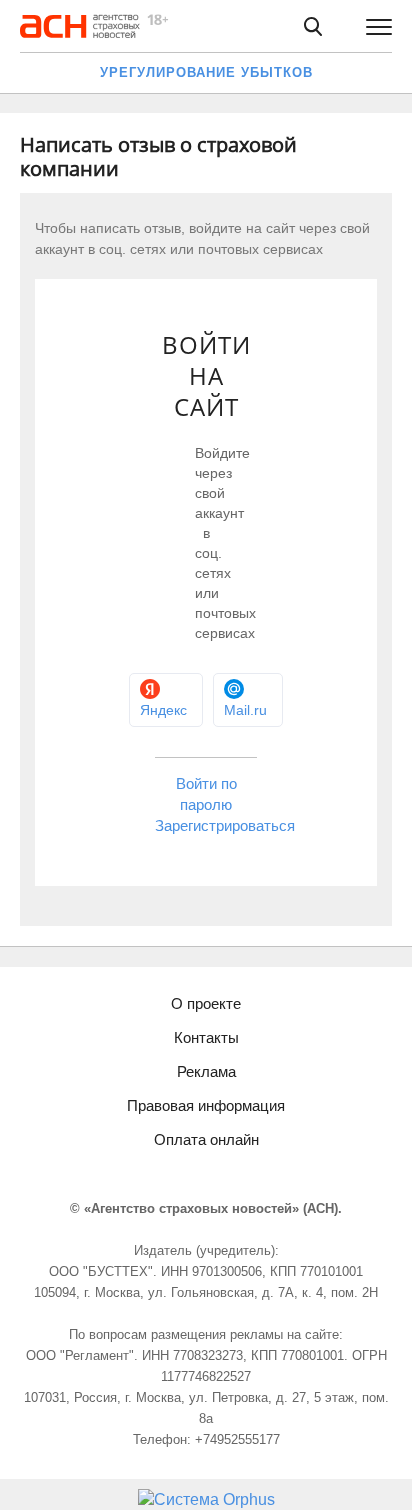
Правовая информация (206, 1105)
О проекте (206, 1003)
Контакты (206, 1037)
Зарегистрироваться (225, 825)
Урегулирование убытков (206, 72)
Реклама (206, 1071)
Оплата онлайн (206, 1139)
